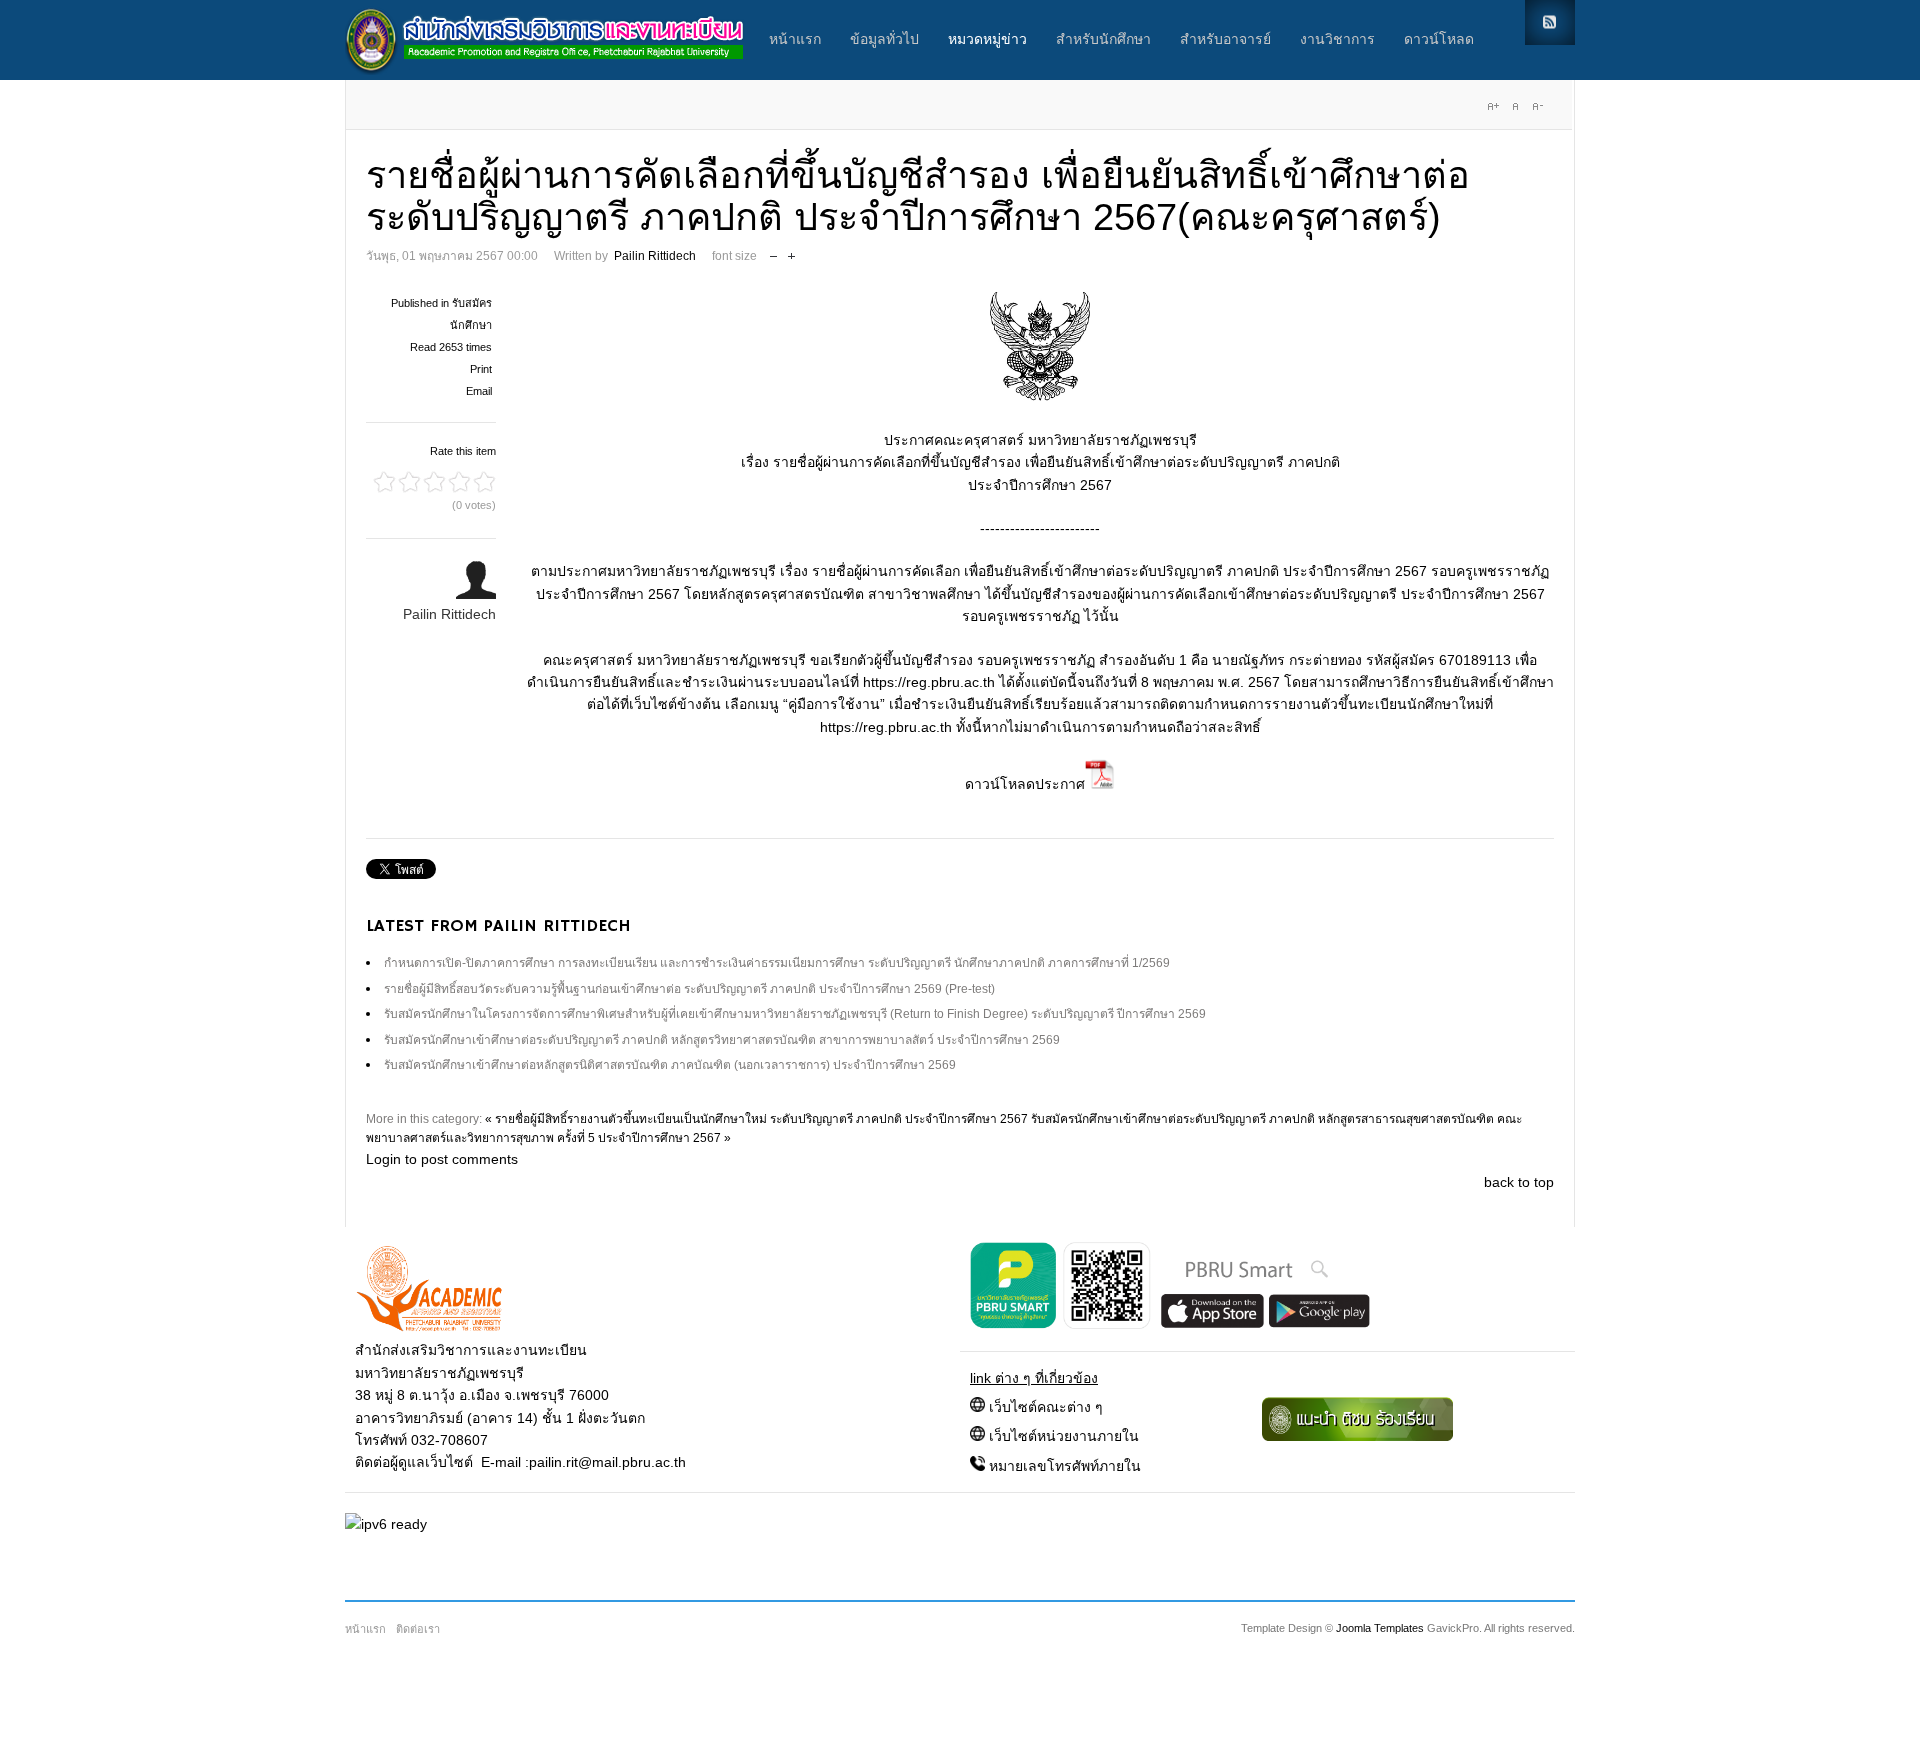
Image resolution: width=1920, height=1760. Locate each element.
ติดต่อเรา (418, 1629)
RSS (1550, 22)
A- (1537, 106)
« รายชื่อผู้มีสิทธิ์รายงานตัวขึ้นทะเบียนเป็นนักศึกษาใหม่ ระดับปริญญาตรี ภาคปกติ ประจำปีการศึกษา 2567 (756, 1119)
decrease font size (773, 251)
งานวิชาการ (1337, 40)
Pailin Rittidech (655, 256)
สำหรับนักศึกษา (1103, 40)
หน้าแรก (795, 40)
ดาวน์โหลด (1439, 40)
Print (481, 369)
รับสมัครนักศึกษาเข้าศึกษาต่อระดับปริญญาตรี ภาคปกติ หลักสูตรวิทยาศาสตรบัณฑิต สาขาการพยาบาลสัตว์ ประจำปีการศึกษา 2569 (722, 1040)
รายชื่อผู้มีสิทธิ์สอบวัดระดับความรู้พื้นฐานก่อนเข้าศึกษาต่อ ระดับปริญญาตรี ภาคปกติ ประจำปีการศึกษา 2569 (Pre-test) (689, 989)
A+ (1493, 106)
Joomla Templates (1380, 1628)
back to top (1519, 1182)
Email (479, 391)
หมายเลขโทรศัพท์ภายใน (1065, 1466)
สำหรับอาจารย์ (1225, 40)
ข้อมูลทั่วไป (884, 40)
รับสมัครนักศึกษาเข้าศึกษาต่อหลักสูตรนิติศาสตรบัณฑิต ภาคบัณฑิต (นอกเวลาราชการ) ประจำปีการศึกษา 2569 (670, 1065)
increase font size (791, 251)
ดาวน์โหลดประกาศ (1025, 784)
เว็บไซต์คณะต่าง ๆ (1046, 1407)
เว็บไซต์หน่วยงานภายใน (1064, 1436)
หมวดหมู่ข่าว (987, 40)
